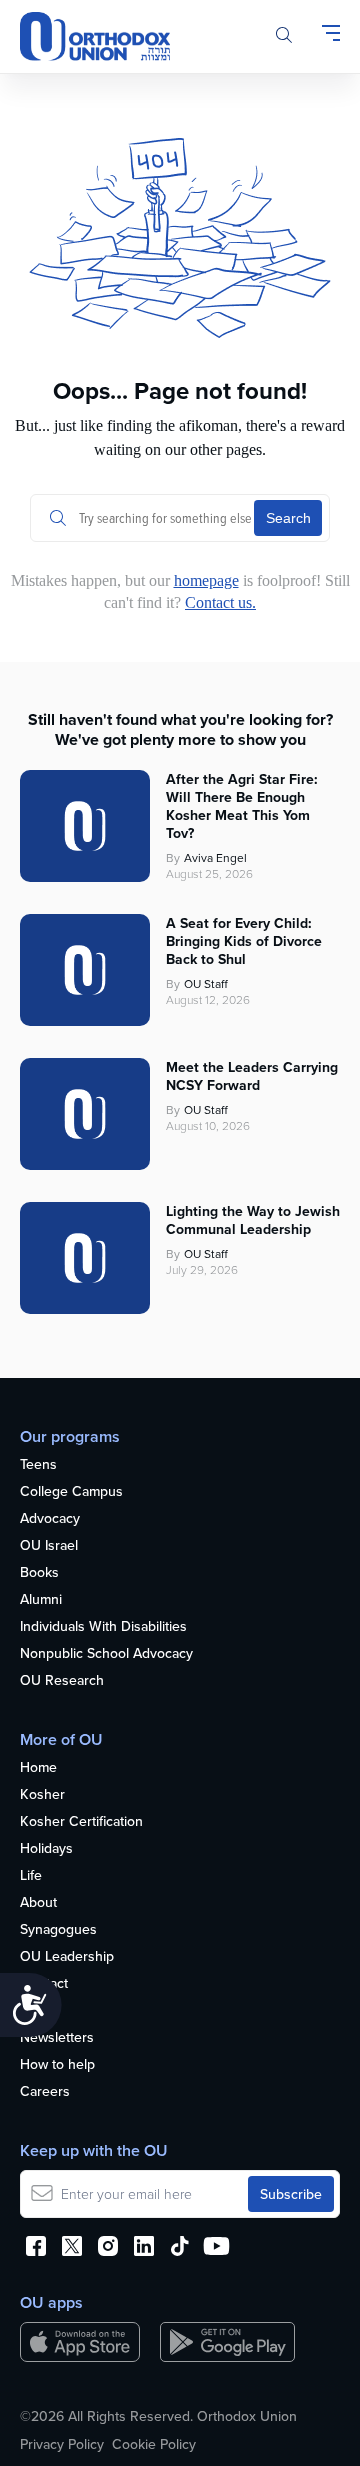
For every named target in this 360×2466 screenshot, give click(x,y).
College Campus (71, 1492)
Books (39, 1573)
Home (38, 1768)
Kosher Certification (81, 1822)
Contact (44, 1984)
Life (31, 1876)
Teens (38, 1465)
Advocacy (50, 1519)
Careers (45, 2092)
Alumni (41, 1600)
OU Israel (49, 1546)
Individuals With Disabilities (103, 1627)
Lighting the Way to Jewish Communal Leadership (253, 1220)
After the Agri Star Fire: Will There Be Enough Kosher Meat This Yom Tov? (242, 806)
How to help (57, 2065)
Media (39, 2011)
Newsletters (57, 2038)
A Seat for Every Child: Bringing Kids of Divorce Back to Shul (244, 941)
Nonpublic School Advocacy (106, 1654)
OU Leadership (67, 1957)
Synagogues (58, 1930)
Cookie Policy (154, 2444)
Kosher (42, 1795)
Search (288, 518)
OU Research (62, 1681)
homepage (206, 580)
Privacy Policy (62, 2444)
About (38, 1903)
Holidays (46, 1849)
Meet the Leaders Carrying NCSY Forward (252, 1076)
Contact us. (220, 602)
